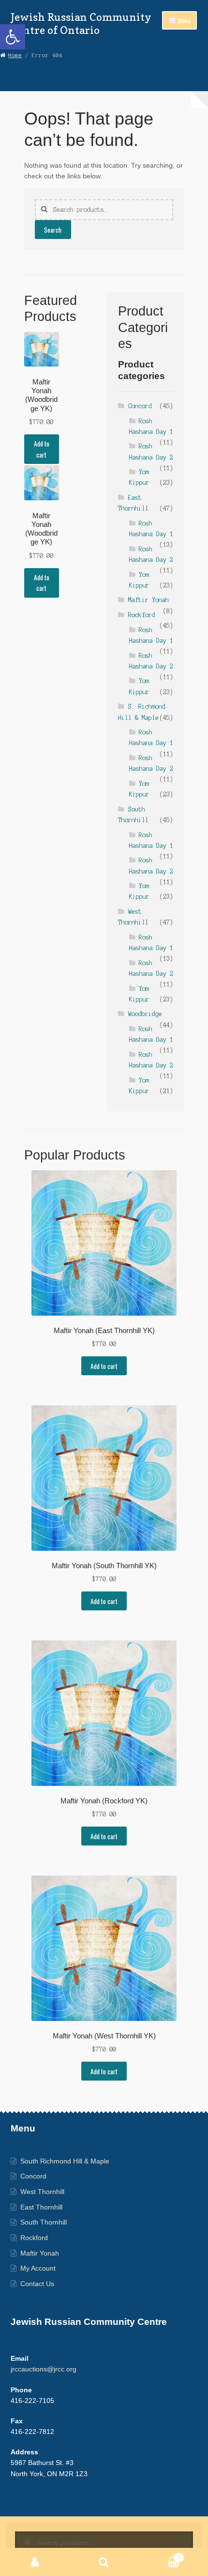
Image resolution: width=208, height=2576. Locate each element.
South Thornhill (44, 2222)
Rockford (142, 615)
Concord (140, 406)
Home (15, 55)
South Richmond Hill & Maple (65, 2161)
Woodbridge (145, 1014)
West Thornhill (42, 2192)
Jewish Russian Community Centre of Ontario (81, 24)
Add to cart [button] (42, 449)
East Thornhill (41, 2207)
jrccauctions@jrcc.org (44, 2369)
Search (53, 230)
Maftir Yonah (149, 600)
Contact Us (37, 2284)
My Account (38, 2268)
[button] (13, 37)
